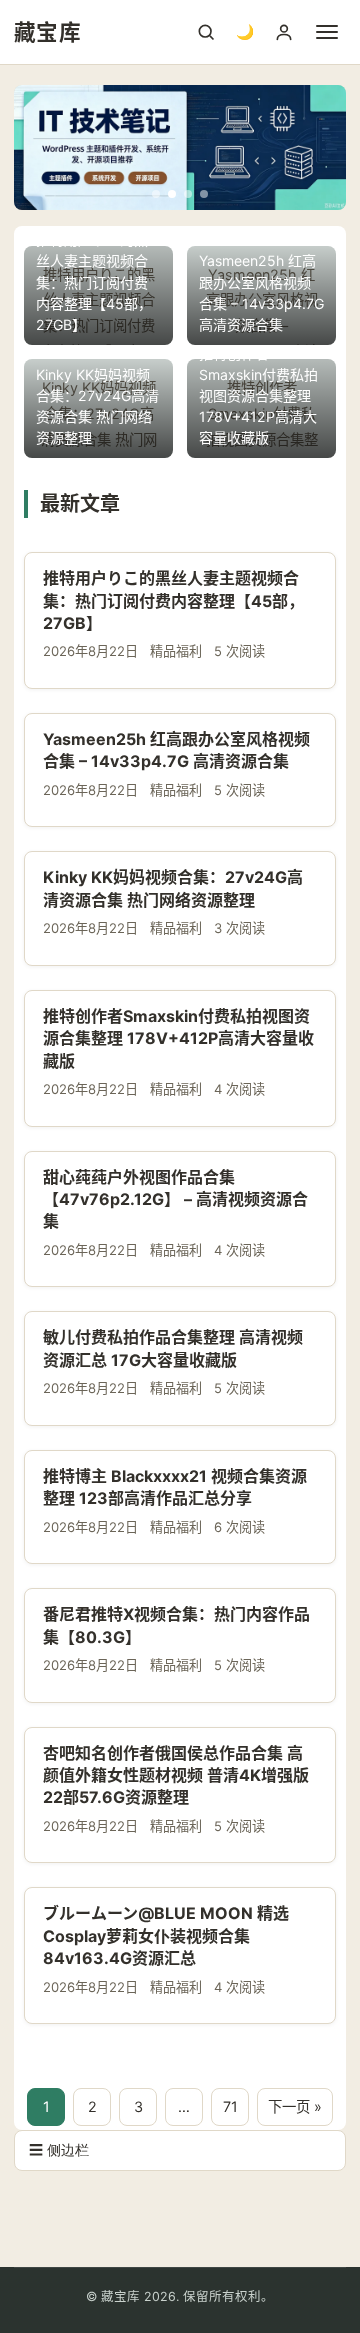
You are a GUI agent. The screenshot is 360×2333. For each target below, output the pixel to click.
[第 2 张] (172, 194)
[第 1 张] (156, 194)
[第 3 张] (188, 194)
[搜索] (206, 32)
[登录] (284, 32)
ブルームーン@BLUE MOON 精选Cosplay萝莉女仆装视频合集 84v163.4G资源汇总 (166, 1935)
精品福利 (176, 651)
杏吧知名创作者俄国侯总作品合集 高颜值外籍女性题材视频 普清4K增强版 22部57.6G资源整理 (176, 1775)
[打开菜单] (327, 32)
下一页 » (295, 2106)
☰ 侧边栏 (59, 2150)
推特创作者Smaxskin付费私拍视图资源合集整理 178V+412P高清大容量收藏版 (178, 1038)
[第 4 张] (204, 194)
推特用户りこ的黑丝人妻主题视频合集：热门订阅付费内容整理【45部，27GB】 (173, 600)
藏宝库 (47, 32)
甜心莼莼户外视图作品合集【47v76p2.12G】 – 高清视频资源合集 (175, 1199)
